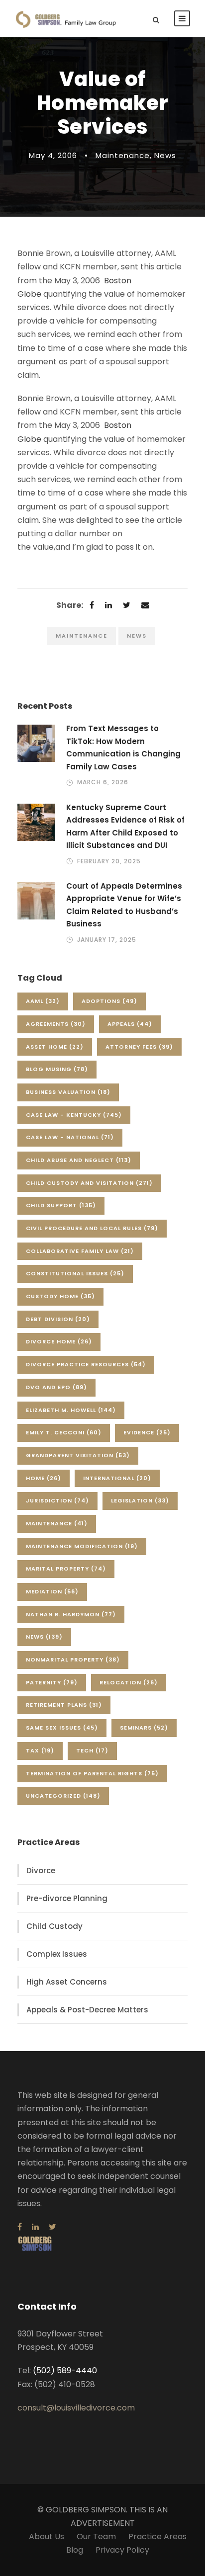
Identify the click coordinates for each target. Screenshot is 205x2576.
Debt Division (58, 1319)
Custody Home (60, 1296)
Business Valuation (68, 1092)
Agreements (56, 1024)
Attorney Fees (139, 1047)
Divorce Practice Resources (86, 1364)
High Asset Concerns (67, 1982)
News (165, 155)
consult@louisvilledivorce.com (76, 2408)
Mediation (52, 1591)
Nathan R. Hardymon (71, 1614)
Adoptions (109, 1001)
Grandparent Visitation (78, 1455)
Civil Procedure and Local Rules (92, 1228)
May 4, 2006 (53, 155)
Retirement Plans (64, 1705)
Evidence (147, 1432)
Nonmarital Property (73, 1660)
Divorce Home (59, 1341)
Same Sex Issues (62, 1728)
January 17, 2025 (107, 940)
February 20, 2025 (109, 861)
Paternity (52, 1682)
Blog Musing (57, 1069)
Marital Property (66, 1569)
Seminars (144, 1728)
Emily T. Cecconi (64, 1432)
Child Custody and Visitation (89, 1183)
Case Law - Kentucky (74, 1115)
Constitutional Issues (75, 1273)
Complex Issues (57, 1954)
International (117, 1478)
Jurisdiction (57, 1500)
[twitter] (52, 2227)
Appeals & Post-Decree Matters (87, 2010)
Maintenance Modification (82, 1546)
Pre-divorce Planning (67, 1898)
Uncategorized (63, 1796)
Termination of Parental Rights (92, 1773)
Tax (40, 1750)
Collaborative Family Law (80, 1251)
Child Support (61, 1205)
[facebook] (20, 2227)
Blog (75, 2550)
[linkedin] (35, 2227)
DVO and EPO (56, 1387)
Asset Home (55, 1047)
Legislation (140, 1500)
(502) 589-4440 (65, 2370)
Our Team (96, 2536)
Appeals (130, 1024)
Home (44, 1478)
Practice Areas (157, 2536)
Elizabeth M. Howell (71, 1410)
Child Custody (54, 1926)
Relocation (129, 1682)
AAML (43, 1001)
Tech (92, 1750)
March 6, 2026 (103, 782)
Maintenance (123, 155)
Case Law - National (70, 1137)
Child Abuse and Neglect (79, 1160)
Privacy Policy (122, 2550)
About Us (47, 2536)
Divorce (41, 1870)
